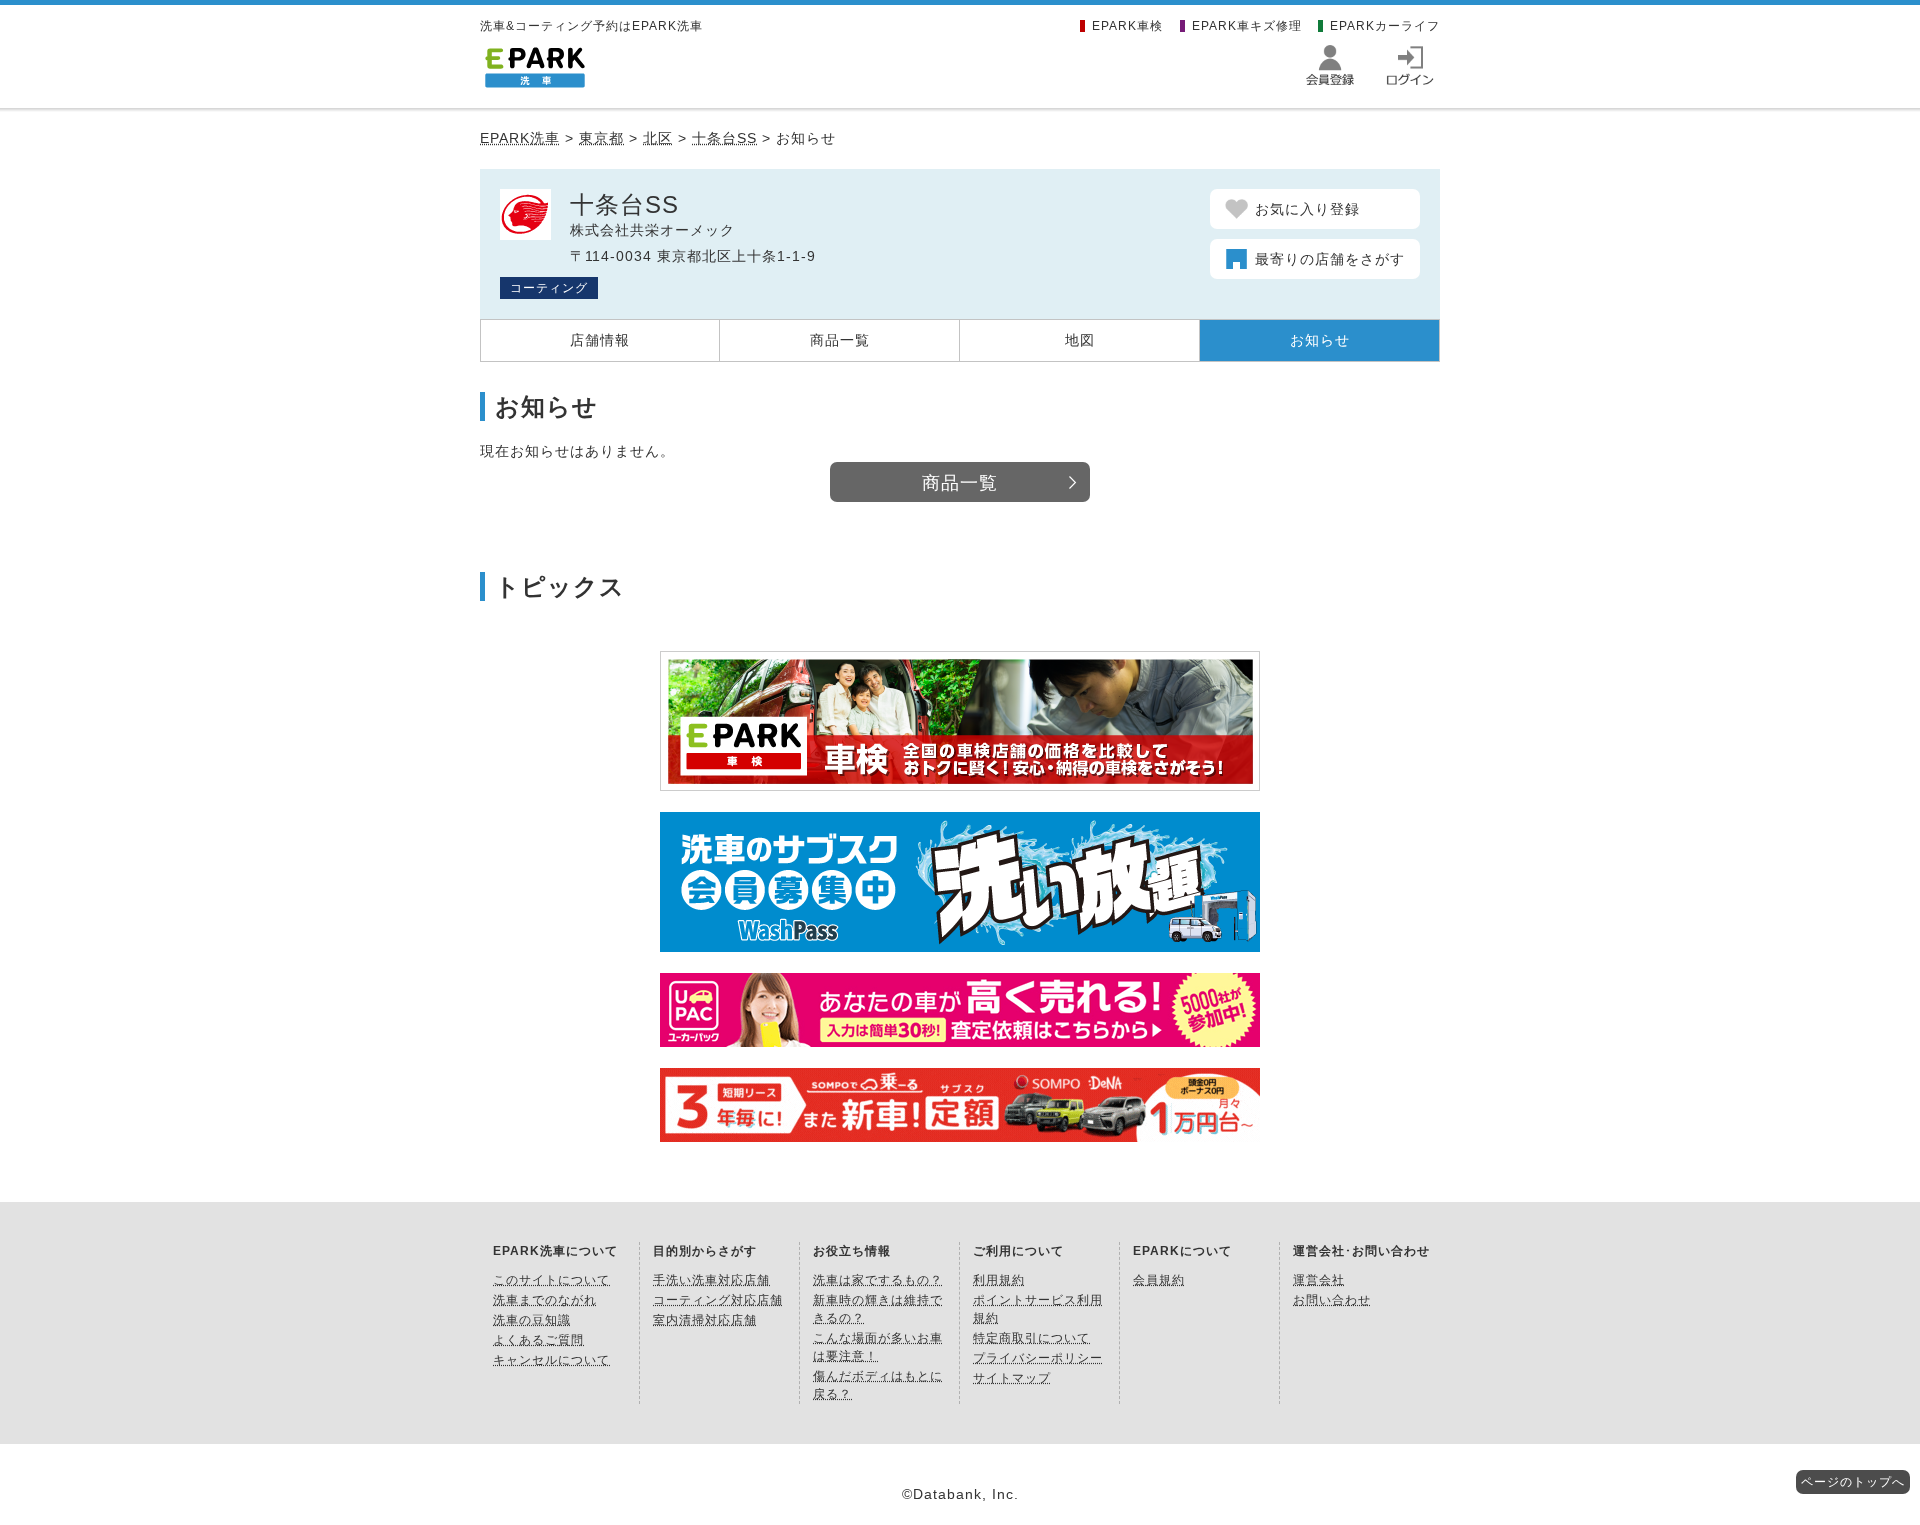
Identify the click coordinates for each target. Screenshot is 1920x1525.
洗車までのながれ (545, 1300)
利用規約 (999, 1280)
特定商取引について (1031, 1338)
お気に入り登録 (1307, 209)
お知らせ (1320, 340)
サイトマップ (1012, 1378)
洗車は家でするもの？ (878, 1280)
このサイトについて (551, 1280)
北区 (658, 138)
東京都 (601, 138)
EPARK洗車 (520, 138)
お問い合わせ (1332, 1300)
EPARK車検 (1127, 26)
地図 (1080, 340)
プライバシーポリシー (1038, 1358)
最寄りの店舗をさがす (1330, 259)
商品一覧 (840, 340)
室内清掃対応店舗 (705, 1320)
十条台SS (724, 138)
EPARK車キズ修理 (1247, 26)
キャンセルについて (551, 1360)
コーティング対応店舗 (718, 1300)
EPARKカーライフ (1385, 26)
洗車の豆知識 (532, 1320)
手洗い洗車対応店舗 (711, 1280)
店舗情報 (600, 340)
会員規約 (1159, 1280)
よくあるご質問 (538, 1340)
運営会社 (1319, 1280)
